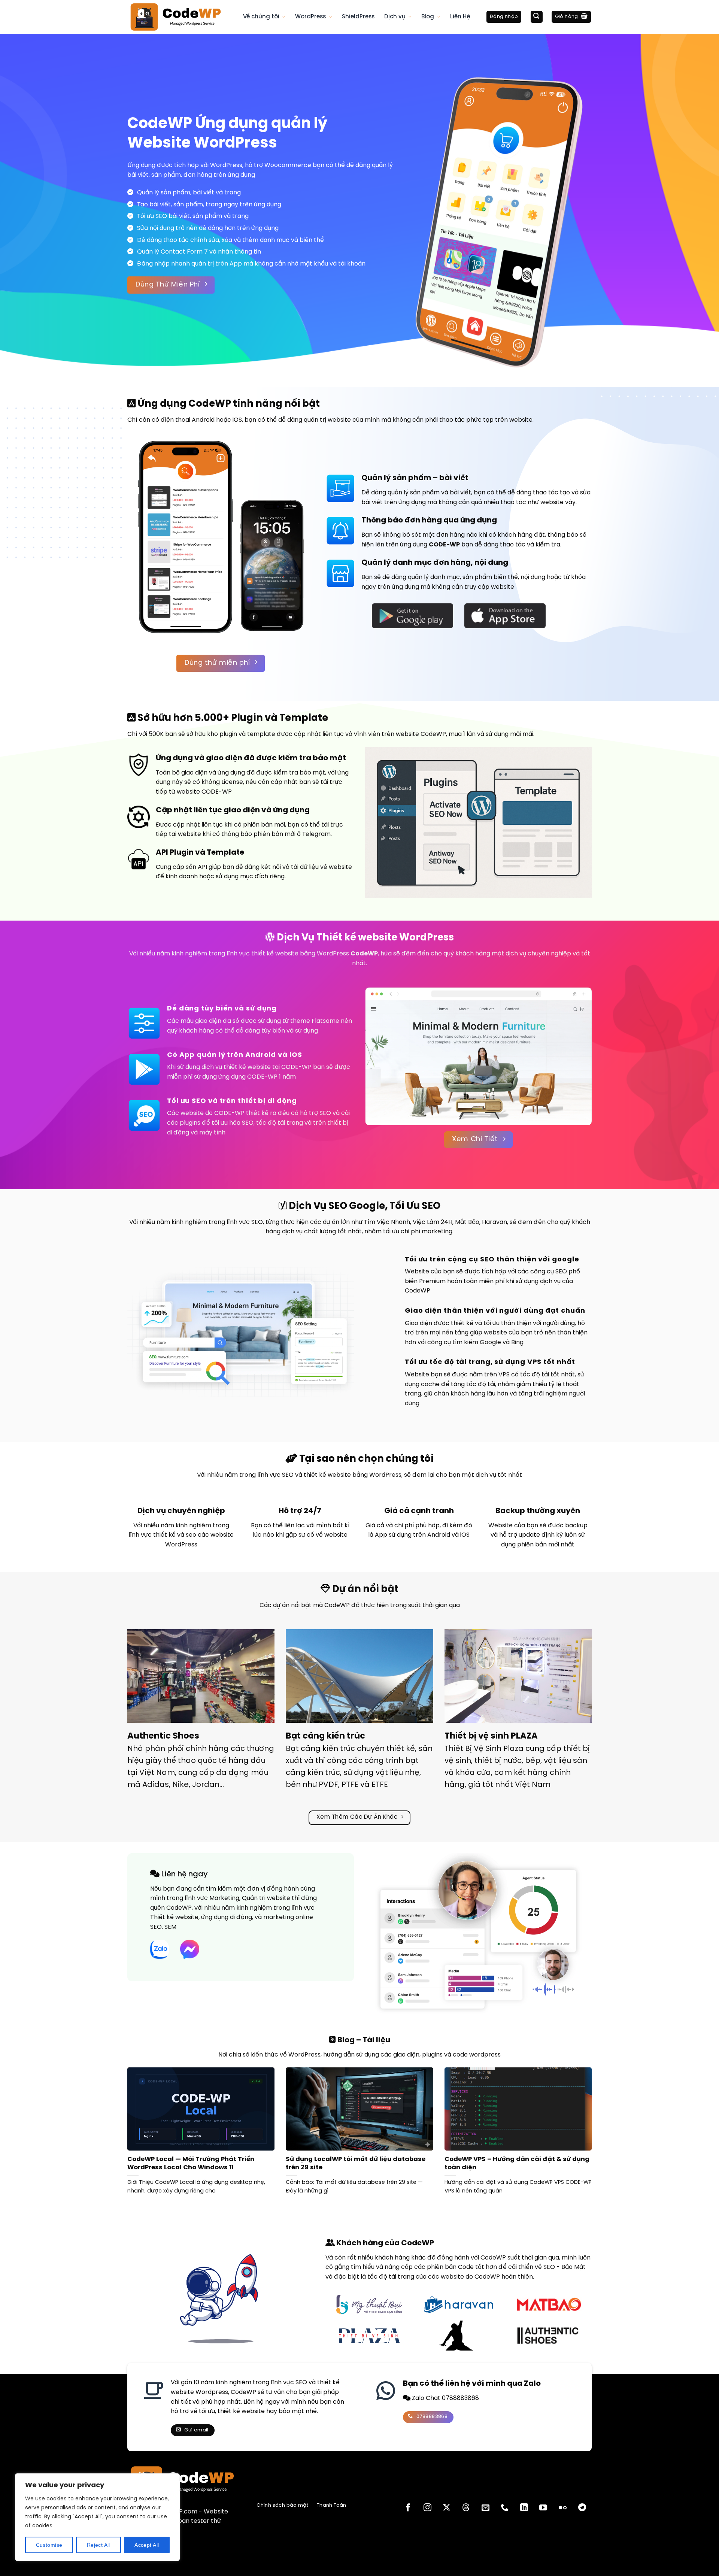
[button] (504, 17)
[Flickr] (563, 2508)
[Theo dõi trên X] (447, 2508)
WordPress (310, 17)
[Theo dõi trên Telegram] (582, 2508)
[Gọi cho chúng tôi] (505, 2508)
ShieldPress (358, 17)
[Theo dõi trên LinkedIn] (524, 2508)
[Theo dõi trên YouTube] (543, 2508)
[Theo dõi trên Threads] (466, 2508)
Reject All (98, 2545)
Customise (49, 2545)
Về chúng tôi (261, 17)
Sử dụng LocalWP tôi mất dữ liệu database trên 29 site (356, 2163)
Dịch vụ (395, 17)
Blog (428, 17)
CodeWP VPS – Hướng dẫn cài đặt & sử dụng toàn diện (517, 2163)
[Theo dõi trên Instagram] (427, 2508)
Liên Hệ (460, 17)
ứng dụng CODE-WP (247, 1077)
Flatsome (325, 1021)
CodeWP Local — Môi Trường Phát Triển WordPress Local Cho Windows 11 (191, 2163)
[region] (97, 2517)
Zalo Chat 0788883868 (445, 2398)
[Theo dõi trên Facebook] (408, 2508)
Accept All (147, 2545)
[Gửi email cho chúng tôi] (485, 2508)
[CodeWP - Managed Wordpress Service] (180, 17)
